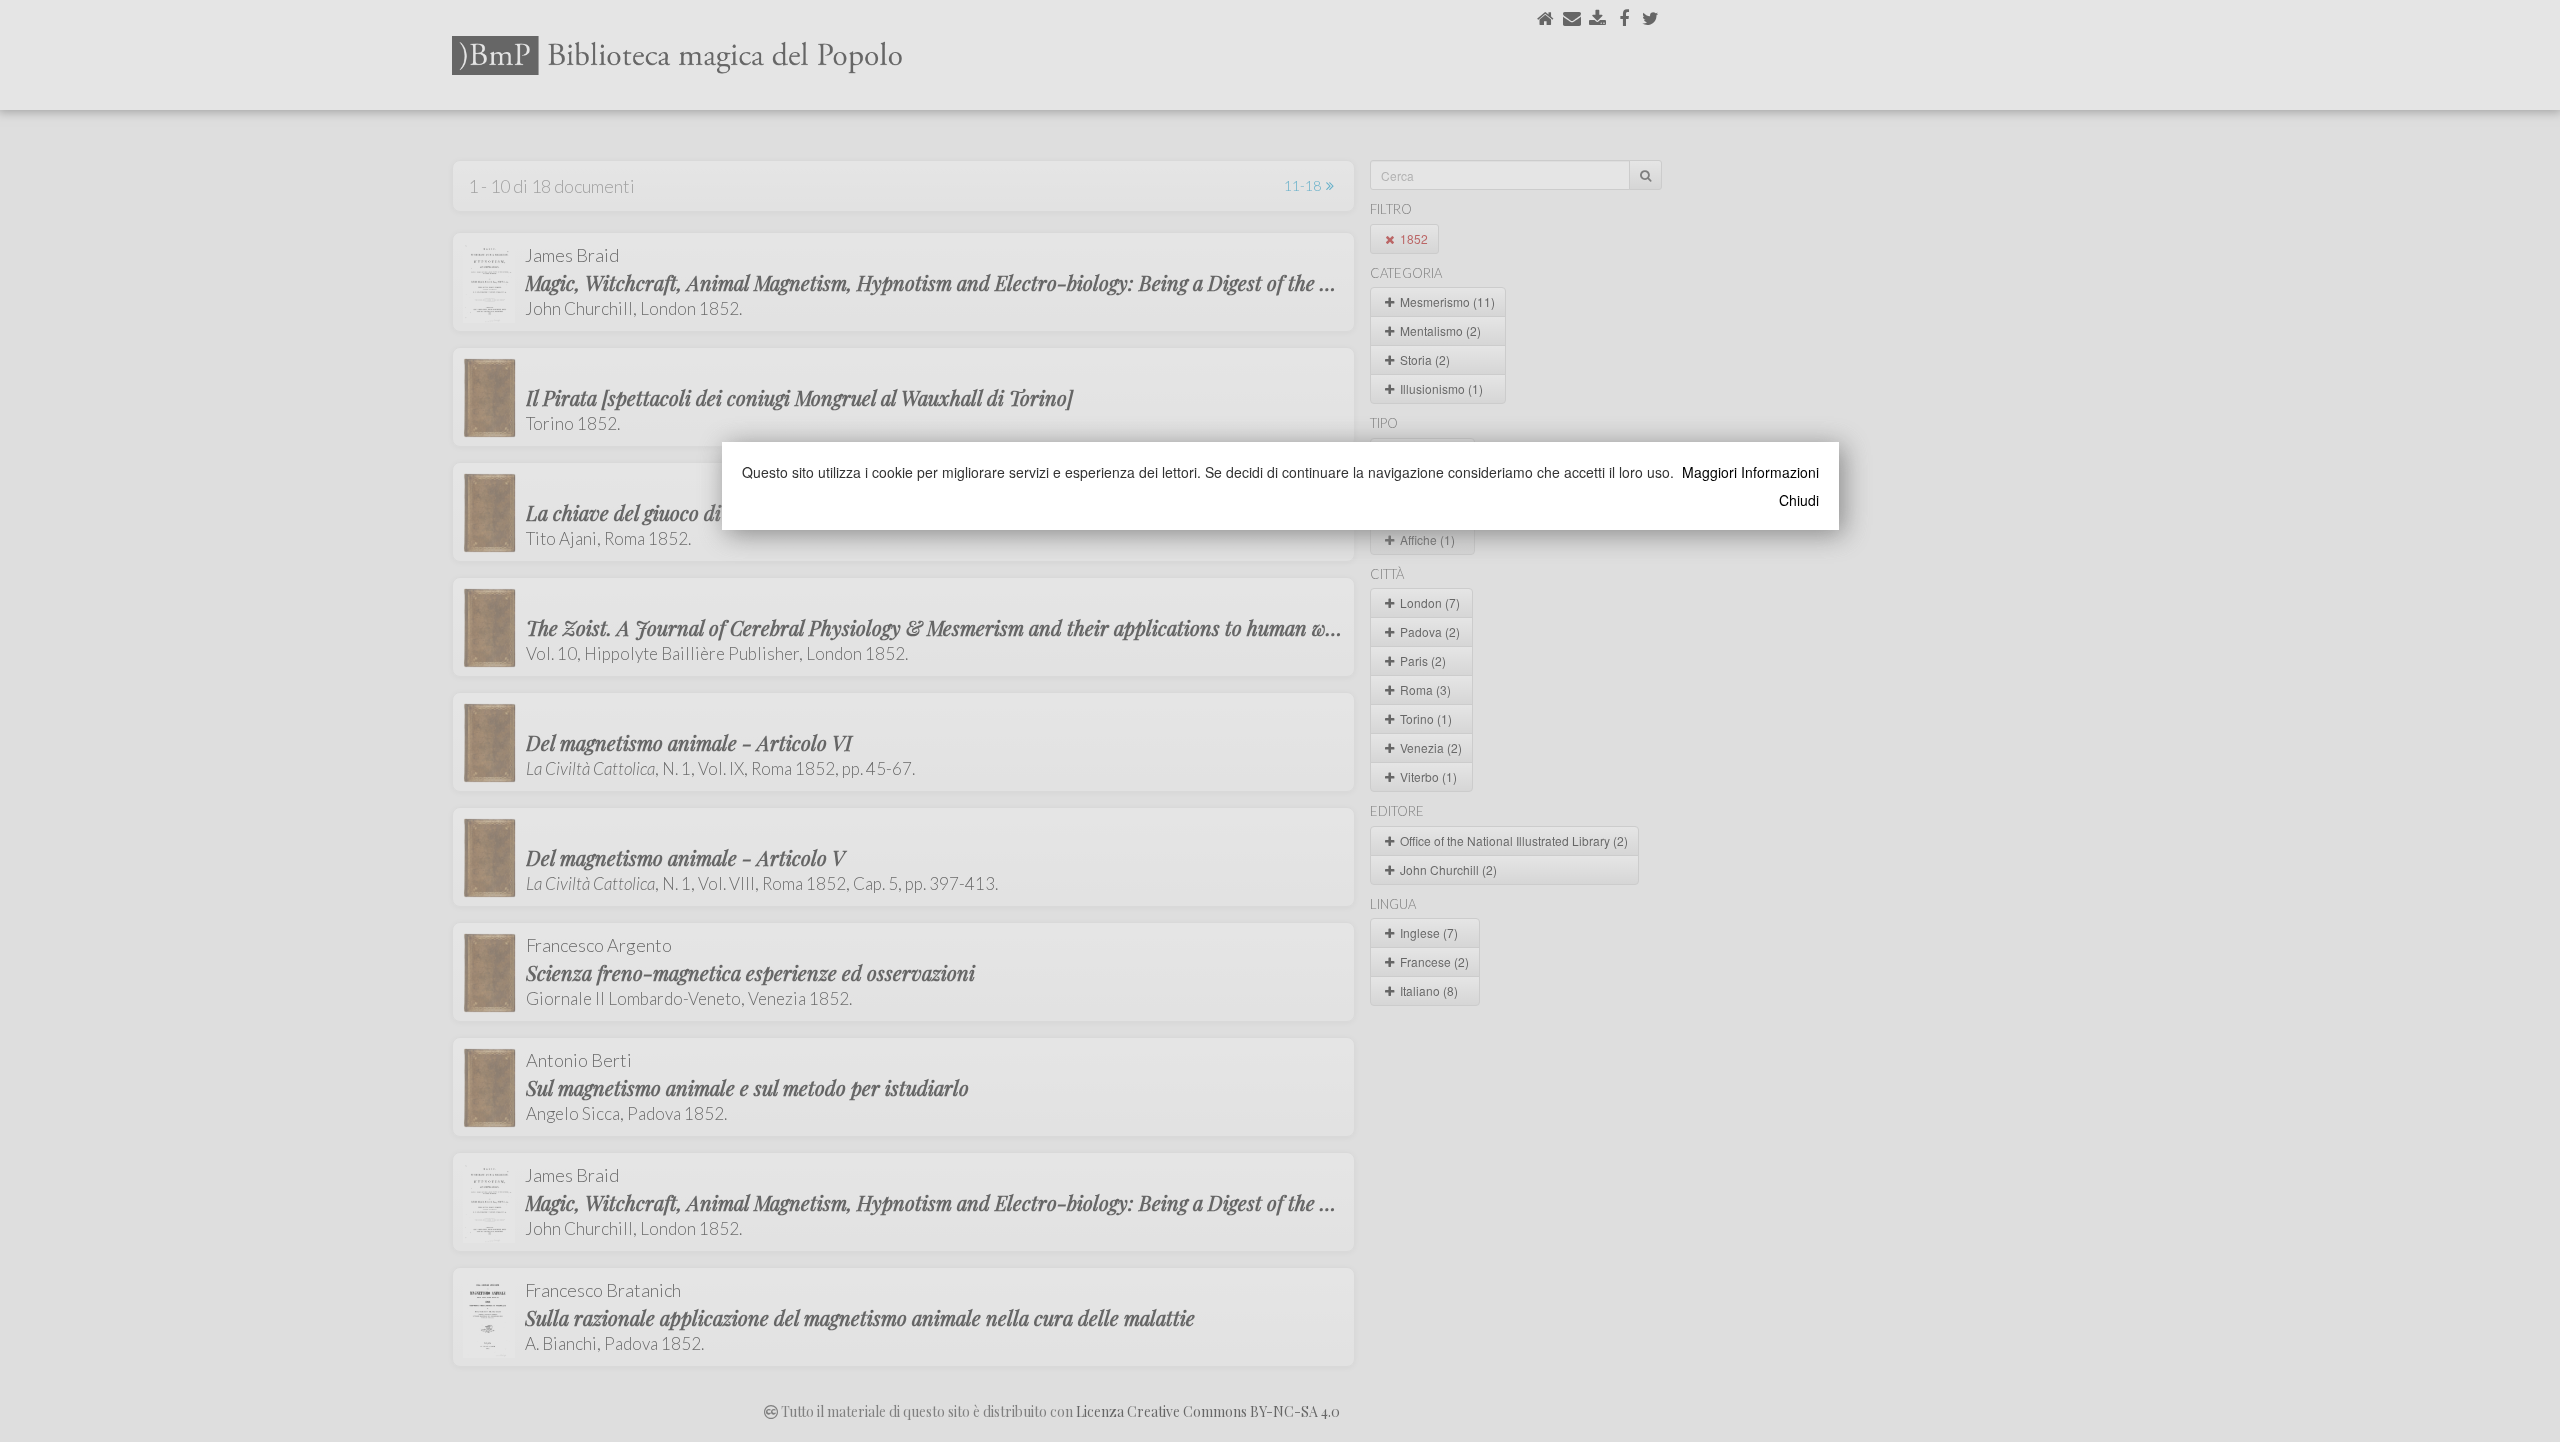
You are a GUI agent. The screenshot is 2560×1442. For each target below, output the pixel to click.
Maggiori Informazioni (1750, 472)
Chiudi (1799, 500)
